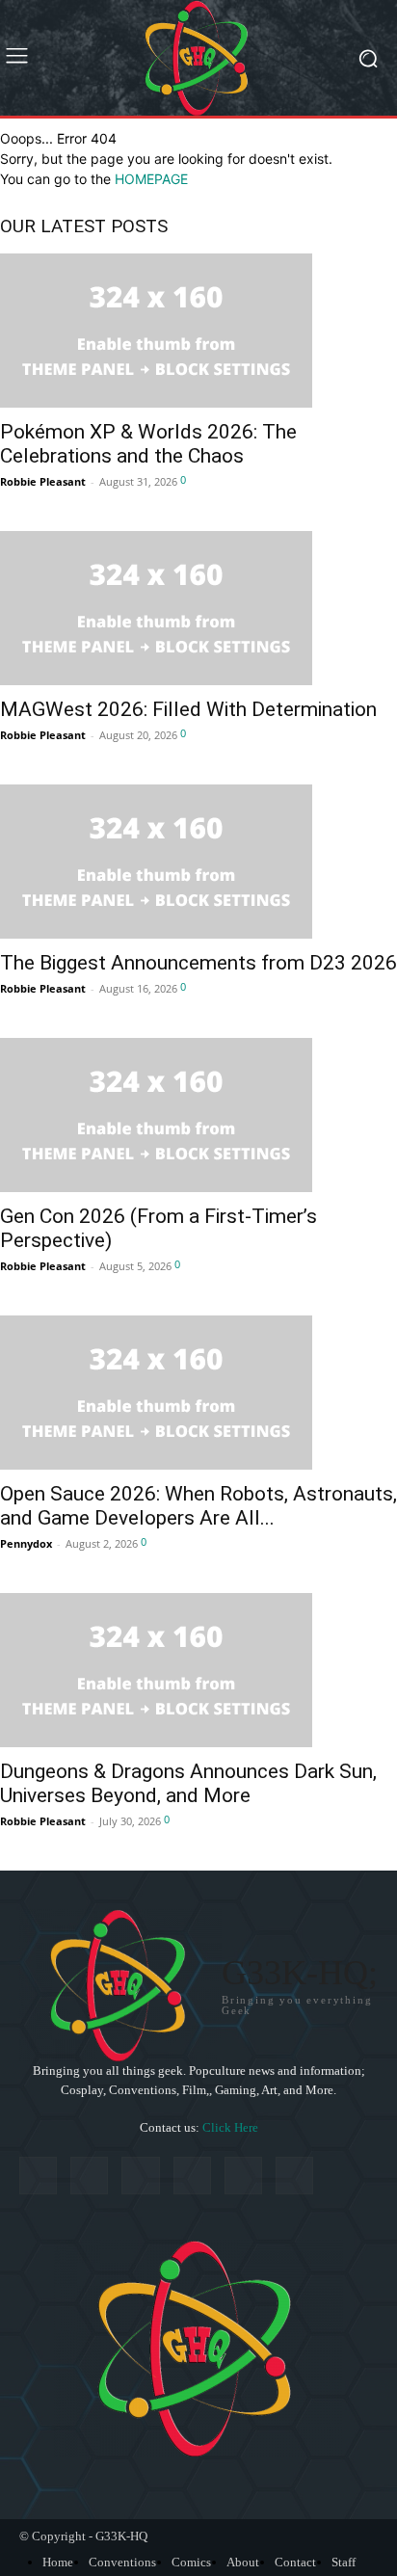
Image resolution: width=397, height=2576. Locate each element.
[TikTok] (140, 2176)
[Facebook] (38, 2176)
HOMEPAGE (151, 179)
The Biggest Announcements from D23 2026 (198, 963)
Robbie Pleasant (43, 481)
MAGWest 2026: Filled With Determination (188, 709)
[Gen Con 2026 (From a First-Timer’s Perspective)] (198, 1115)
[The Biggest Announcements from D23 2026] (198, 862)
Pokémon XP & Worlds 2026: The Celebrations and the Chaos (148, 444)
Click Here (230, 2127)
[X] (243, 2176)
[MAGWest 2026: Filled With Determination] (198, 608)
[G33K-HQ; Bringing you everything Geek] (198, 58)
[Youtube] (294, 2176)
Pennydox (26, 1543)
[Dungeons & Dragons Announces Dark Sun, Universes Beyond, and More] (198, 1670)
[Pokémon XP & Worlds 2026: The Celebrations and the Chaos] (198, 331)
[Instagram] (89, 2176)
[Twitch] (192, 2176)
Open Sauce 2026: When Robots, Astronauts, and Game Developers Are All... (198, 1506)
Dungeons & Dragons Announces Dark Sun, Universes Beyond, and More (188, 1783)
